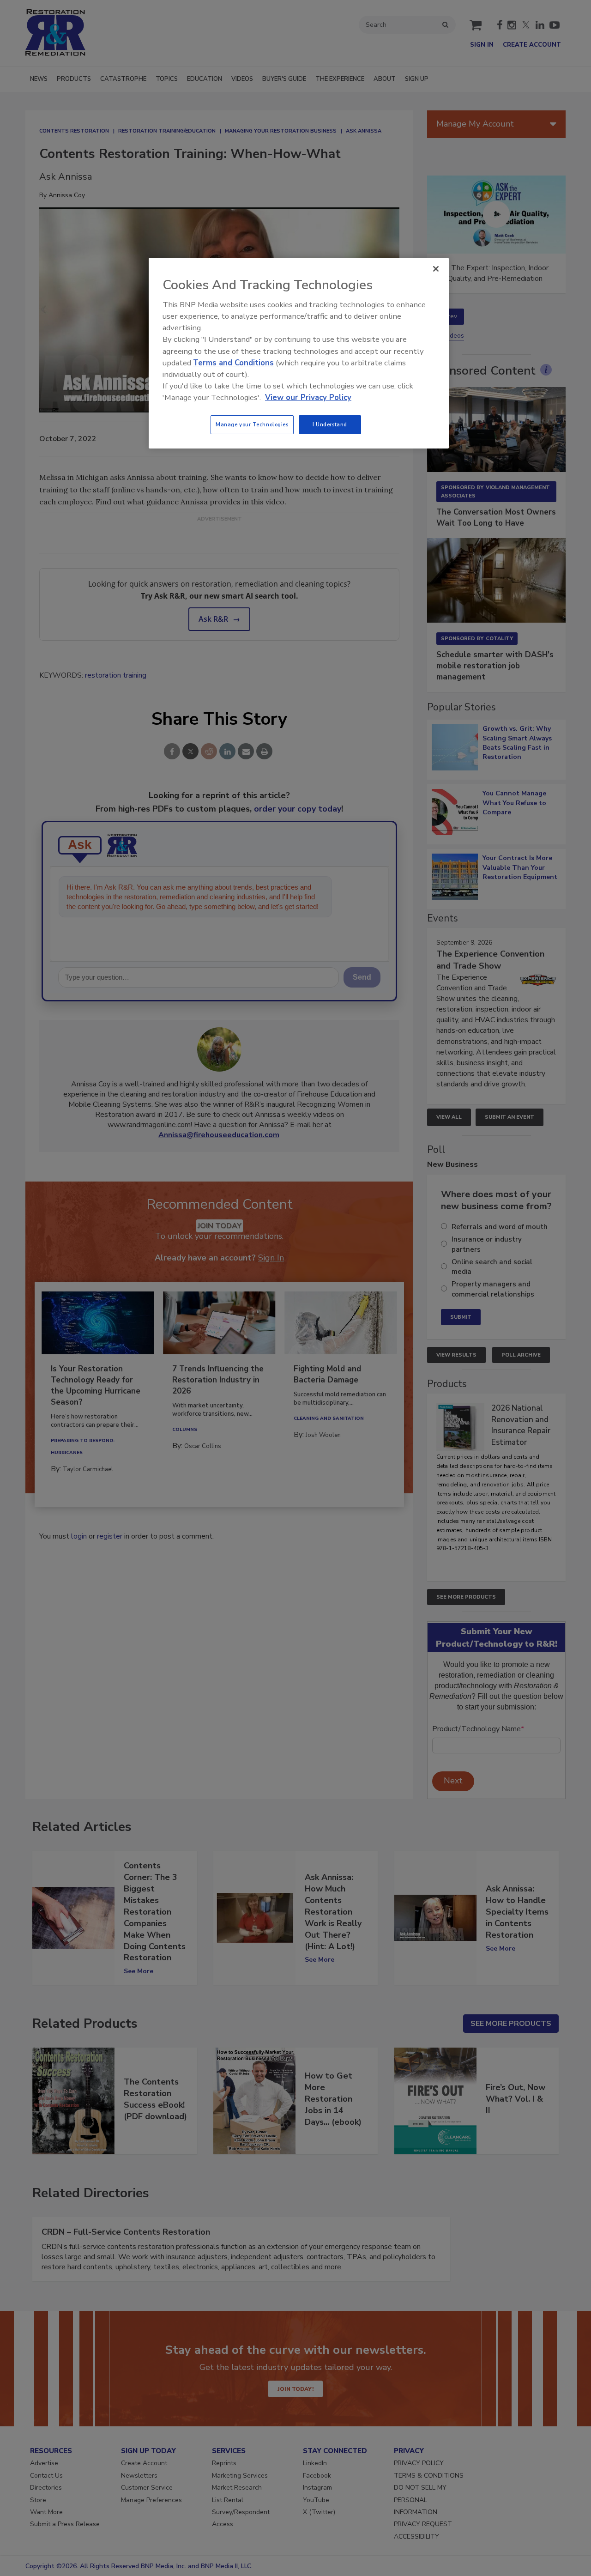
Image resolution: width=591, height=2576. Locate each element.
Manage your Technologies (252, 424)
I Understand (330, 424)
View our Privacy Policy (308, 397)
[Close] (436, 269)
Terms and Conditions (233, 363)
